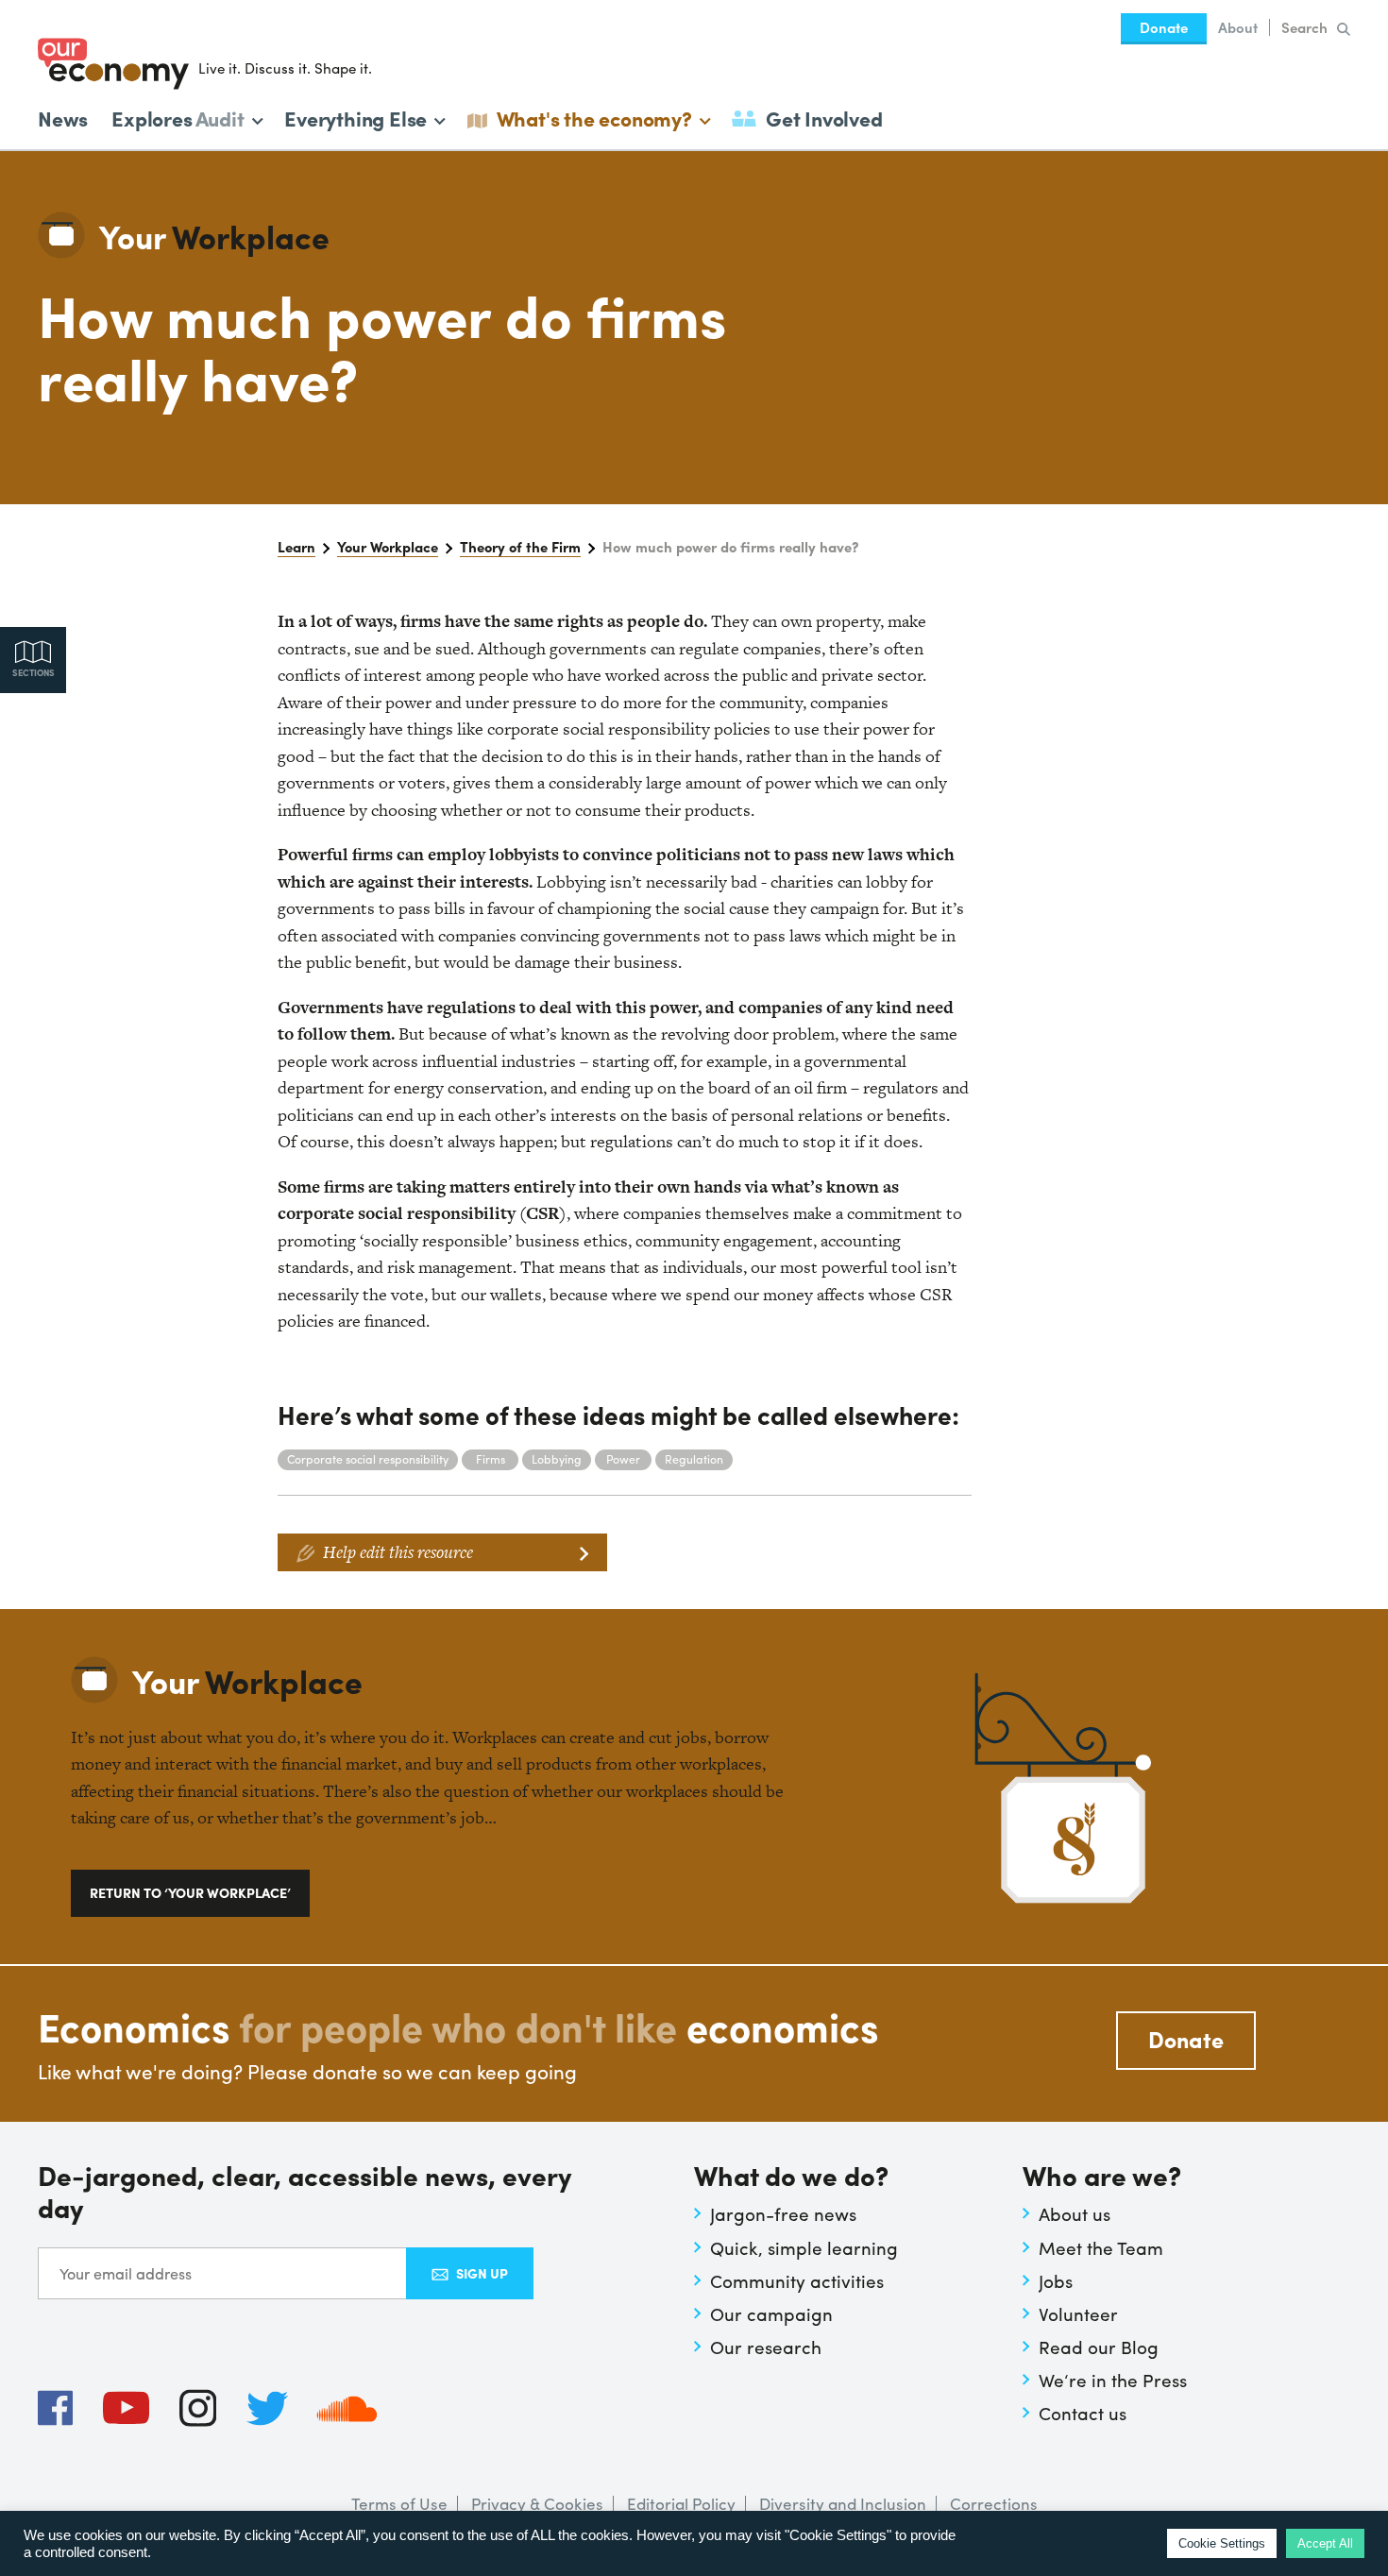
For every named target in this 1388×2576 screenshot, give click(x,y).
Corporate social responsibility (368, 1459)
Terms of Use (399, 2503)
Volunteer (1078, 2313)
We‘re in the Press (1113, 2380)
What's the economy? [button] (594, 117)
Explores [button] (178, 117)
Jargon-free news (783, 2213)
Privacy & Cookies (537, 2503)
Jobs (1056, 2280)
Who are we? (1102, 2177)
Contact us (1083, 2413)
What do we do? (791, 2177)
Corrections (994, 2503)
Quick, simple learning (804, 2247)
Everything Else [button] (355, 117)
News (63, 118)
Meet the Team (1101, 2247)
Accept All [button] (1325, 2543)
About (1238, 27)
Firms (491, 1459)
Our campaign (771, 2313)
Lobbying (557, 1459)
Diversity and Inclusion (843, 2503)
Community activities (797, 2280)
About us (1075, 2213)
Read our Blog (1099, 2347)
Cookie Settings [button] (1222, 2543)
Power (623, 1459)
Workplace (214, 236)
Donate (1164, 27)
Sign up (482, 2273)
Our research (766, 2347)
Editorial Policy (681, 2503)
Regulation (694, 1459)
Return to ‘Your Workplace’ (190, 1892)
